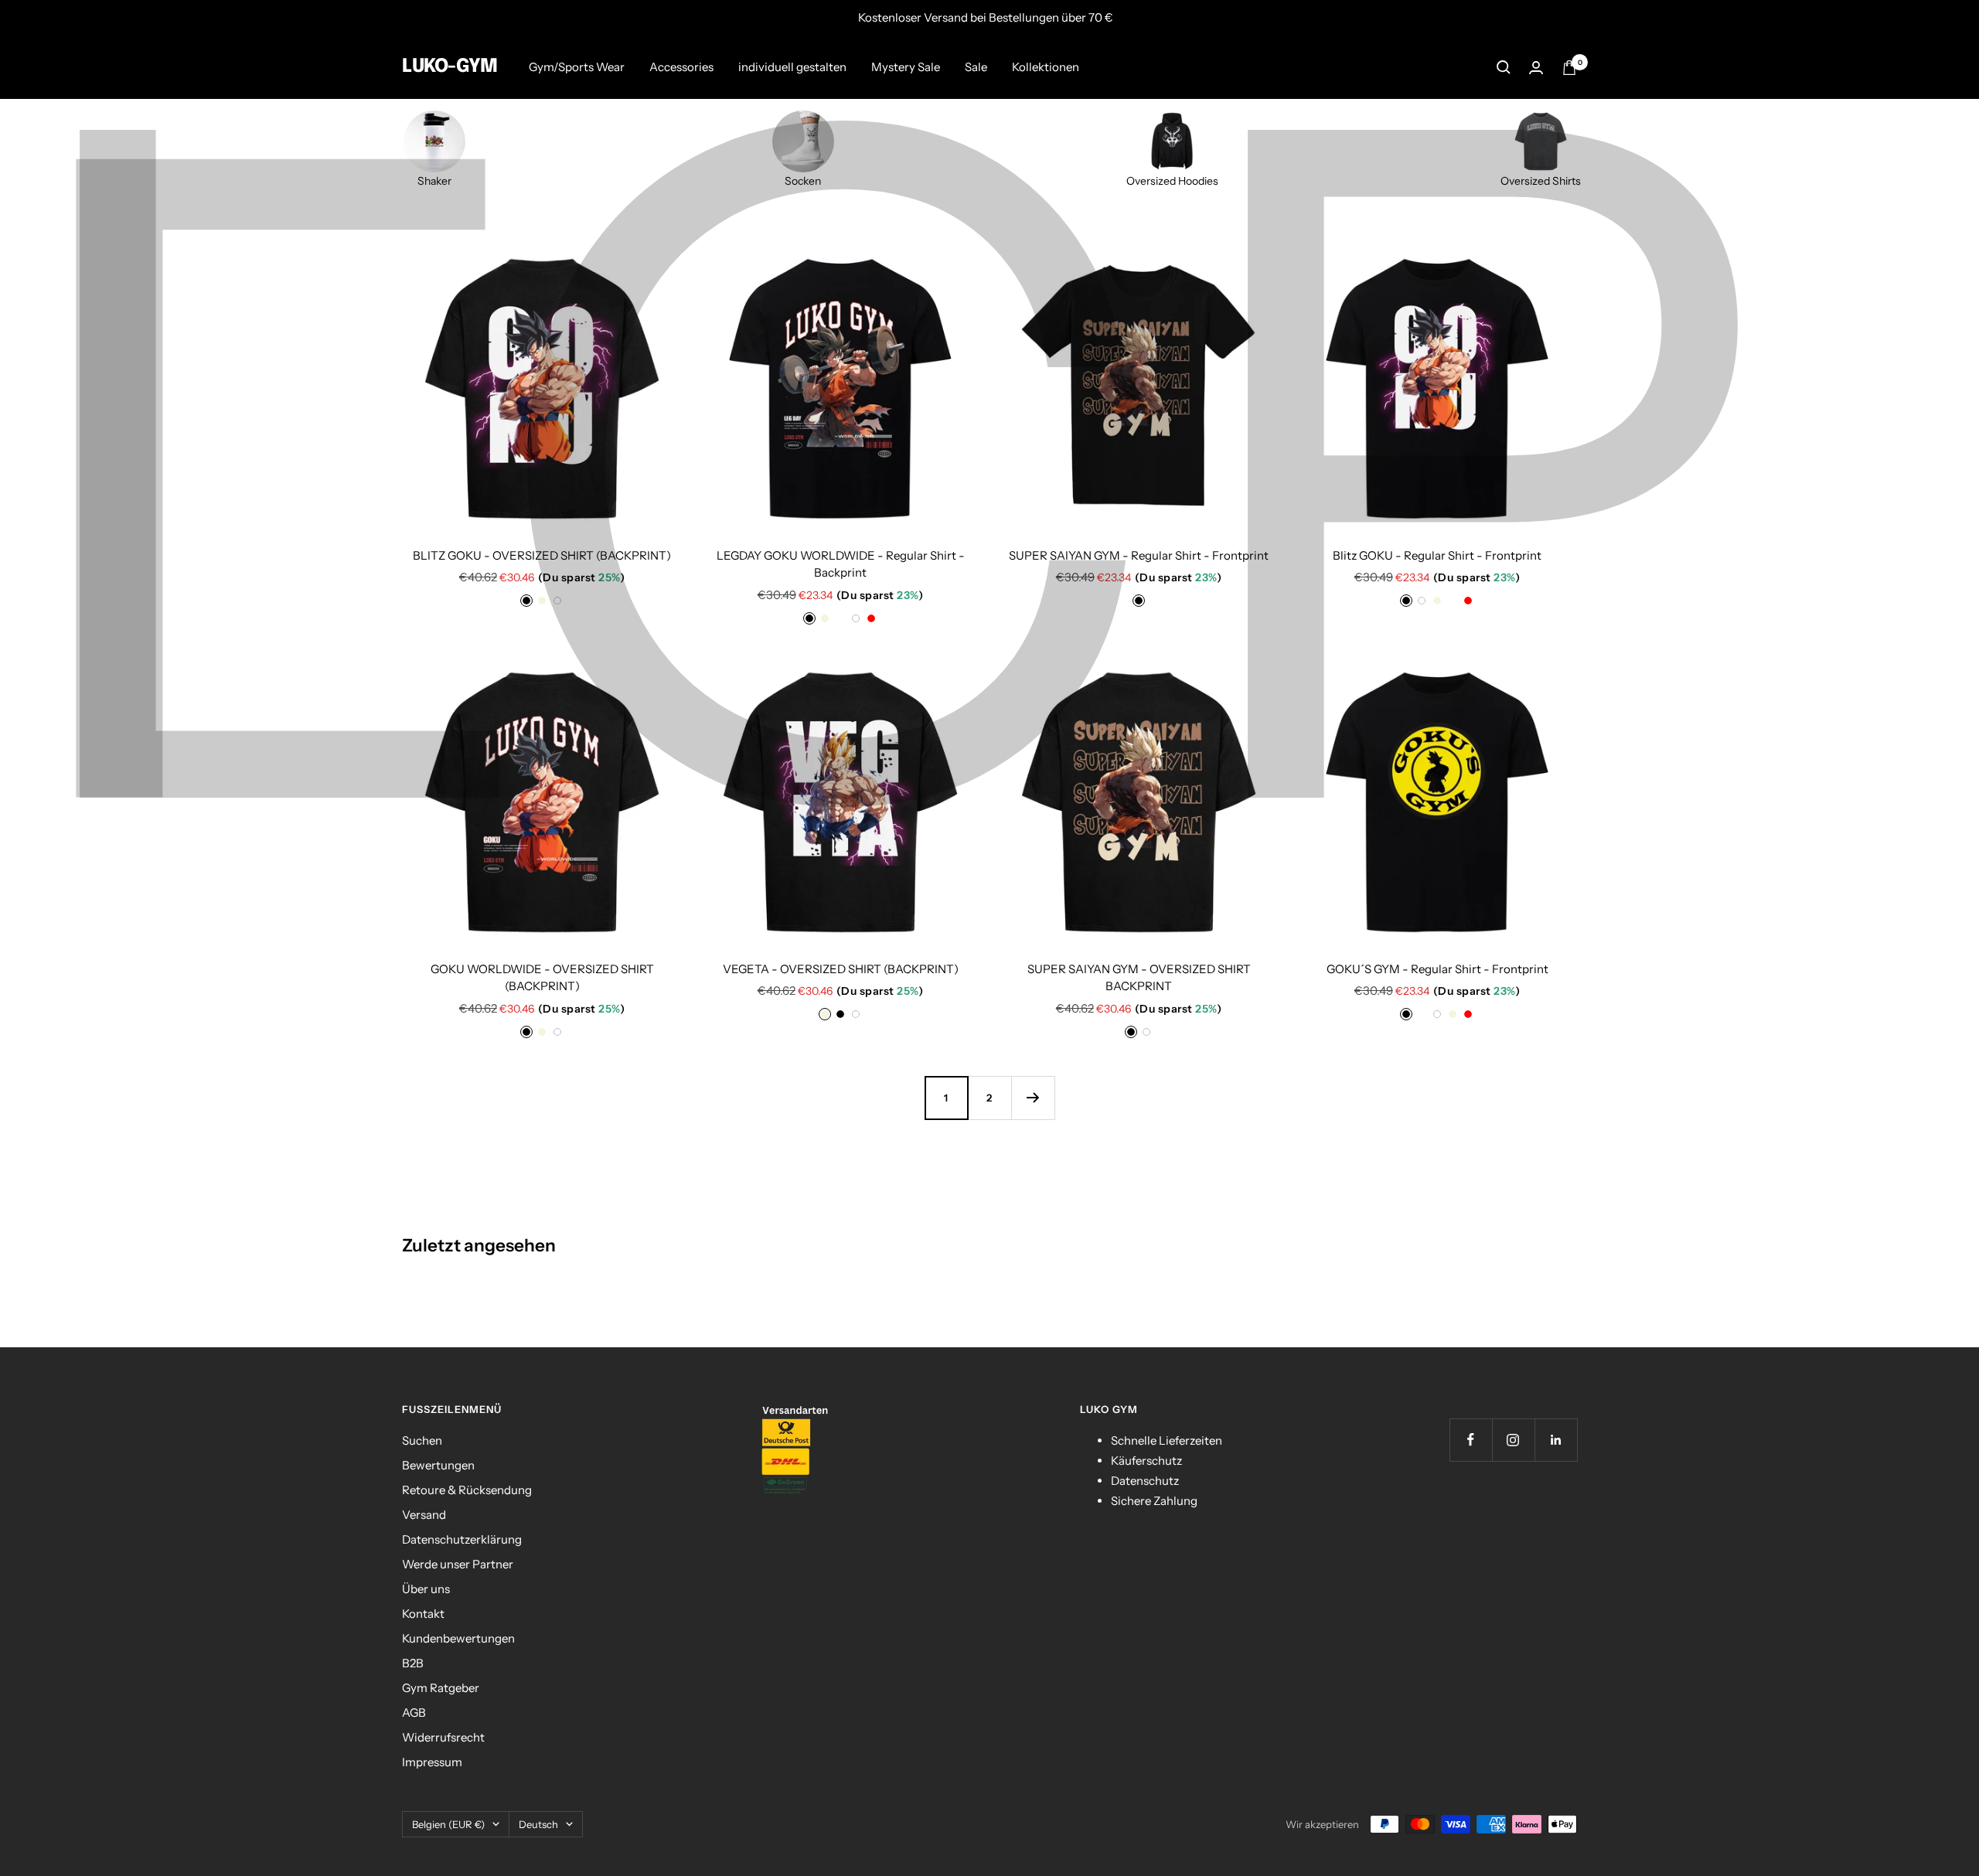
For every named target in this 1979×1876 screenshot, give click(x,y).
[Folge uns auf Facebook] (1471, 1440)
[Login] (1536, 68)
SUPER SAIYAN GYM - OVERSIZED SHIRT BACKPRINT (1139, 978)
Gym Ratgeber (441, 1688)
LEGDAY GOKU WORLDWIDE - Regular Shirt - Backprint (841, 564)
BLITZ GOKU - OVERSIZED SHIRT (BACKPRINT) (542, 555)
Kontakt (423, 1614)
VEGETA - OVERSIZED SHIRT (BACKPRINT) (841, 969)
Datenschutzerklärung (462, 1539)
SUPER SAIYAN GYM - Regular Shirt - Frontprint (1139, 555)
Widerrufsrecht (443, 1737)
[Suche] (1504, 67)
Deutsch (538, 1824)
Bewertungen (438, 1465)
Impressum (432, 1762)
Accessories (681, 67)
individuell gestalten (792, 67)
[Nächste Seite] (1033, 1098)
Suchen (422, 1440)
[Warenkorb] (1569, 68)
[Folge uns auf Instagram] (1513, 1440)
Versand (424, 1515)
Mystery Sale (906, 67)
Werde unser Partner (458, 1564)
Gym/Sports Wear (577, 67)
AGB (414, 1713)
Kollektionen (1046, 67)
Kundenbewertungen (458, 1638)
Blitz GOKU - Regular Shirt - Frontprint (1437, 555)
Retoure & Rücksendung (467, 1490)
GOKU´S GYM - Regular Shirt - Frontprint (1437, 969)
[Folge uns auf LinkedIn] (1556, 1440)
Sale (976, 67)
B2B (413, 1663)
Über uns (426, 1589)
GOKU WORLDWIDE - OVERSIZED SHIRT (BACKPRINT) (542, 978)
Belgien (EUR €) (448, 1824)
